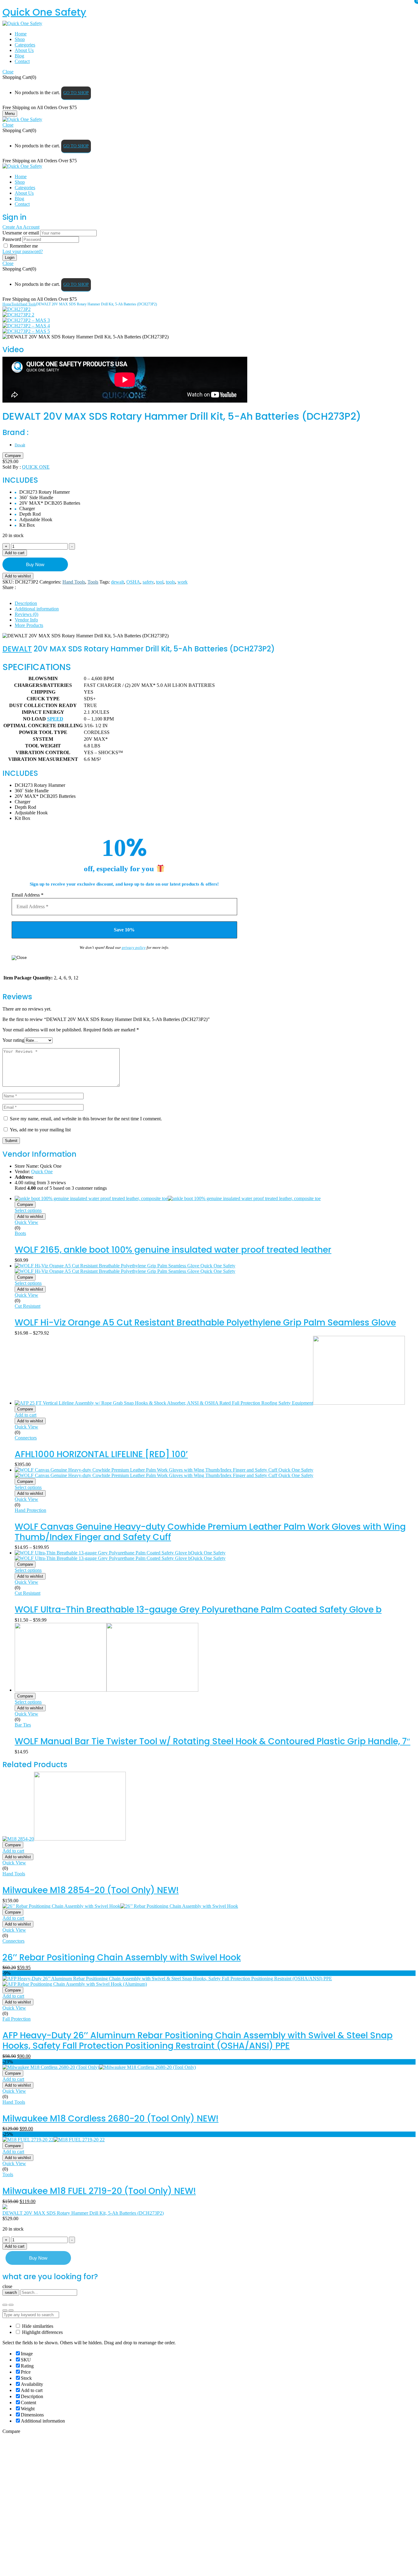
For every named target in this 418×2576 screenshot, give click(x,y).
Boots (20, 1233)
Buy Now (35, 564)
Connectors (26, 1438)
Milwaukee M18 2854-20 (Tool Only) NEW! (91, 1890)
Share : (9, 587)
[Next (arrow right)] (11, 2310)
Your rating (13, 1040)
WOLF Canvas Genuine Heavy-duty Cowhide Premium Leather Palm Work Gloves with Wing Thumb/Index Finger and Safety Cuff (210, 1532)
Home (7, 304)
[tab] (215, 603)
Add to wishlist (18, 576)
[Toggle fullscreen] (11, 2305)
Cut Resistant (28, 1306)
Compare (13, 456)
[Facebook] (5, 593)
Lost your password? (23, 251)
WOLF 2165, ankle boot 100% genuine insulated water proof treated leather (173, 1250)
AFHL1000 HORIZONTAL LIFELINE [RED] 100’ (101, 1454)
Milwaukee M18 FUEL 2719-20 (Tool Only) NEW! (99, 2191)
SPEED (55, 719)
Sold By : (12, 467)
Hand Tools (28, 304)
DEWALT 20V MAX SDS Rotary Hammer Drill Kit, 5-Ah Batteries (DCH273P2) (83, 2213)
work (183, 582)
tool (160, 582)
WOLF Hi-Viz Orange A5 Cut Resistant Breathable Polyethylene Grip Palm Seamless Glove (205, 1323)
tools (170, 582)
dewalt (118, 582)
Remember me (24, 246)
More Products (29, 625)
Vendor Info (26, 620)
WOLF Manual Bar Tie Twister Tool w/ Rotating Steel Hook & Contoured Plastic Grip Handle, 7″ (213, 1741)
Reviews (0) (26, 614)
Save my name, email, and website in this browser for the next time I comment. (86, 1119)
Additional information (37, 609)
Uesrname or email (21, 233)
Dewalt (20, 445)
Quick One (36, 467)
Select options (28, 1210)
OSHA (133, 582)
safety (148, 582)
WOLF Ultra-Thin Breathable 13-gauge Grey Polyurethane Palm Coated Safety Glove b (198, 1610)
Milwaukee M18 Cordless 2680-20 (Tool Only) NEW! (110, 2119)
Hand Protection (30, 1510)
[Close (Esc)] (5, 2305)
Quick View (26, 1222)
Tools (15, 304)
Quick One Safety (44, 12)
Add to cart (15, 553)
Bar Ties (23, 1725)
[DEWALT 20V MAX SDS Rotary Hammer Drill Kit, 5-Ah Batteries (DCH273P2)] (17, 309)
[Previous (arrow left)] (5, 2310)
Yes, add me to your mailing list (40, 1130)
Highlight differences (42, 2332)
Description (26, 603)
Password (12, 239)
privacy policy (134, 947)
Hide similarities (37, 2326)
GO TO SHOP (76, 93)
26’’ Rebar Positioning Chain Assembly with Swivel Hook (122, 1957)
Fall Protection (17, 2019)
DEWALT (17, 649)
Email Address (28, 895)
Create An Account (21, 227)
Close (8, 72)
